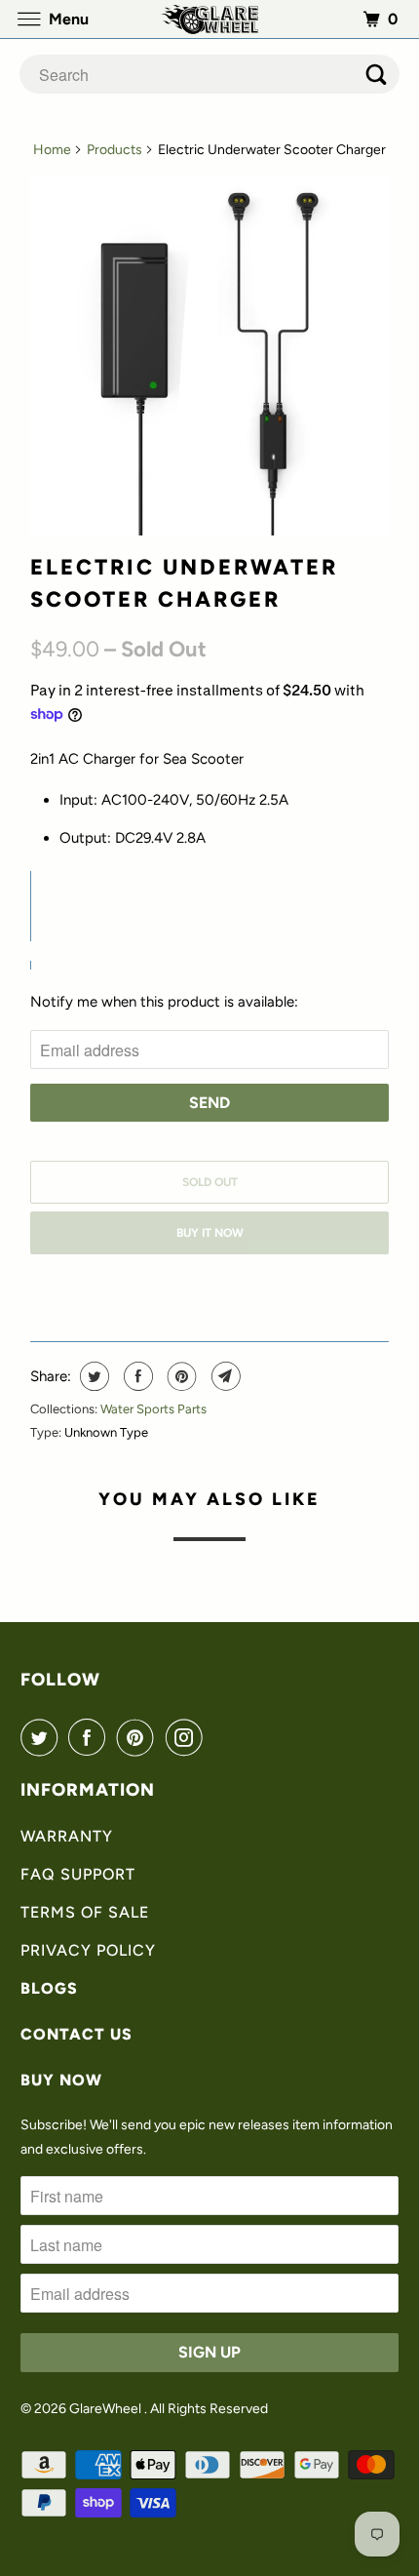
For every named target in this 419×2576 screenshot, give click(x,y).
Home (52, 150)
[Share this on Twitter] (92, 1376)
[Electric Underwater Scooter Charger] (209, 356)
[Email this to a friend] (224, 1376)
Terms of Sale (85, 1912)
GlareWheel (107, 2409)
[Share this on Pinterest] (180, 1376)
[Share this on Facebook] (136, 1376)
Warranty (67, 1836)
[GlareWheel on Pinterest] (139, 1737)
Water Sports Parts (153, 1409)
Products (114, 150)
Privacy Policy (88, 1950)
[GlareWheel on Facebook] (91, 1737)
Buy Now (61, 2080)
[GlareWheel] (210, 19)
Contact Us (76, 2034)
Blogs (49, 1988)
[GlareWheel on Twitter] (43, 1737)
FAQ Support (78, 1874)
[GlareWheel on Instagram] (188, 1737)
